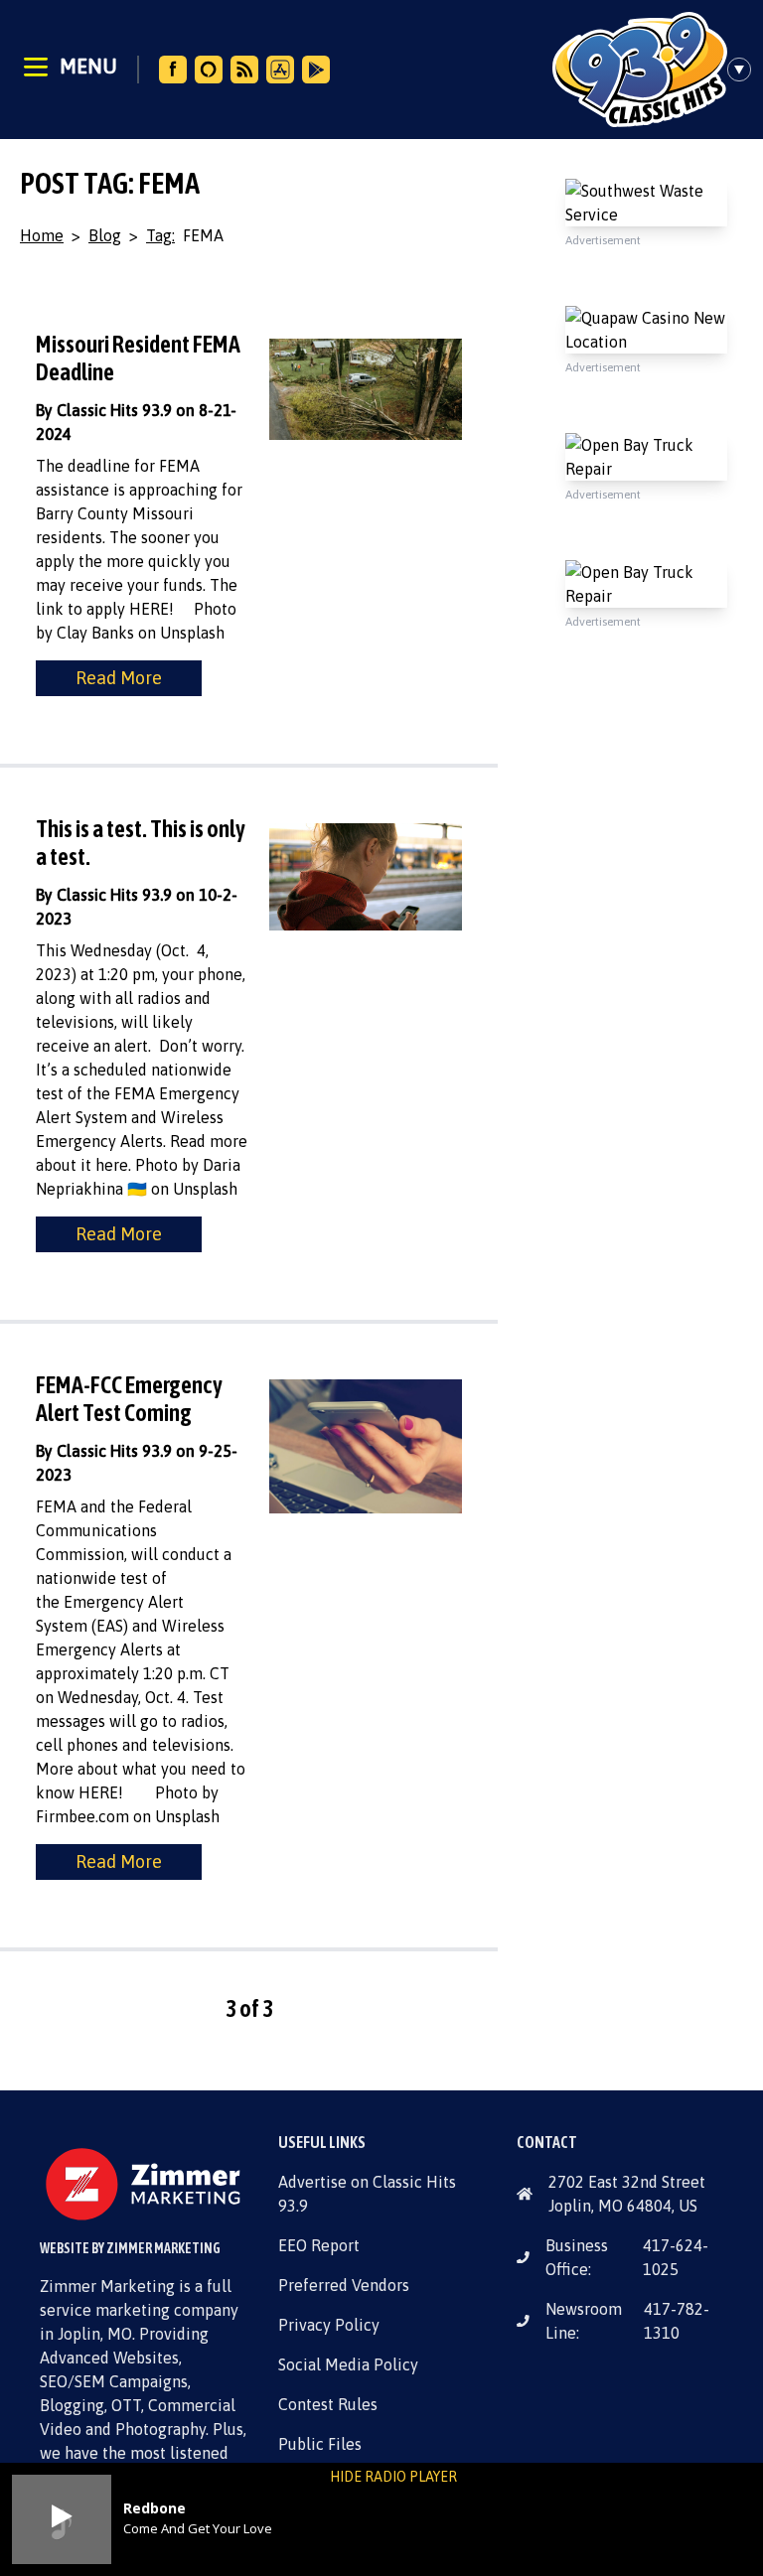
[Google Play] (316, 70)
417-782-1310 (677, 2321)
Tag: (160, 235)
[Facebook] (173, 70)
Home (42, 235)
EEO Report (319, 2245)
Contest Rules (328, 2404)
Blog (105, 235)
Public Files (320, 2444)
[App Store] (280, 70)
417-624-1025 (676, 2257)
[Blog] (244, 70)
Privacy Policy (329, 2325)
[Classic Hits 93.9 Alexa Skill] (209, 70)
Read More (119, 678)
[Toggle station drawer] (745, 70)
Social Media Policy (348, 2364)
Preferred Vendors (344, 2285)
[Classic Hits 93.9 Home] (640, 70)
